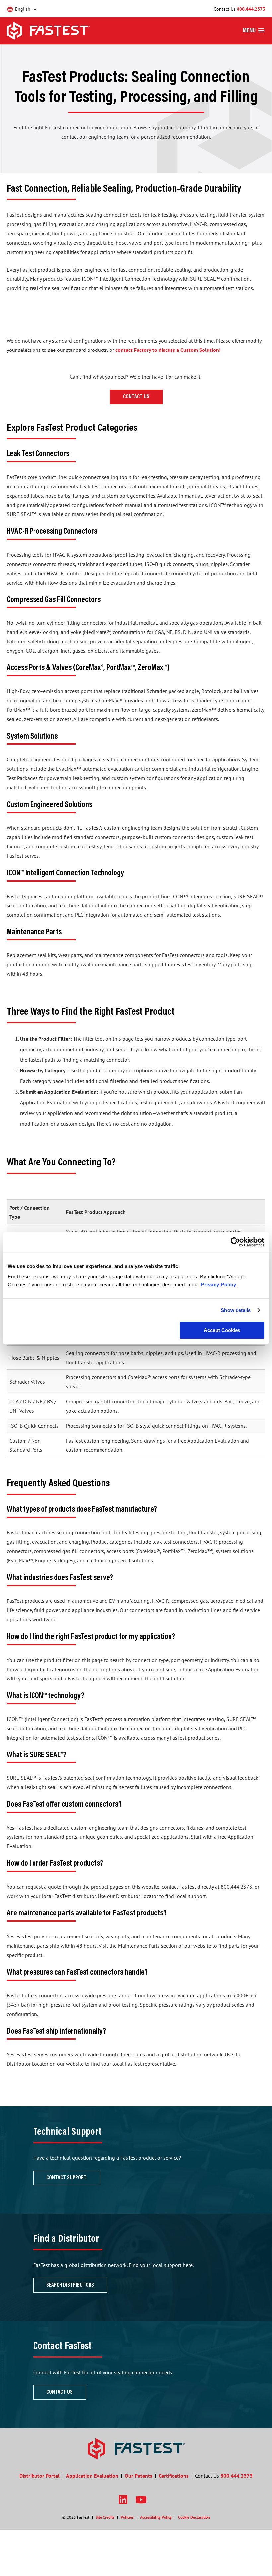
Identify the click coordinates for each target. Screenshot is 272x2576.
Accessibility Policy (156, 2517)
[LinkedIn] (123, 2499)
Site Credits (105, 2517)
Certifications (174, 2476)
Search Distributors (70, 2285)
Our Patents (138, 2476)
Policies (127, 2517)
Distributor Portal (39, 2476)
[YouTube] (141, 2499)
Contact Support (67, 2178)
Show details (236, 1310)
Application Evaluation (92, 2476)
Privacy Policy (218, 1284)
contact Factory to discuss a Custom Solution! (168, 350)
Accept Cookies (222, 1330)
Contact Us (136, 397)
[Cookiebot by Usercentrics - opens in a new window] (235, 1242)
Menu (249, 31)
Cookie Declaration (194, 2517)
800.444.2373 (251, 9)
